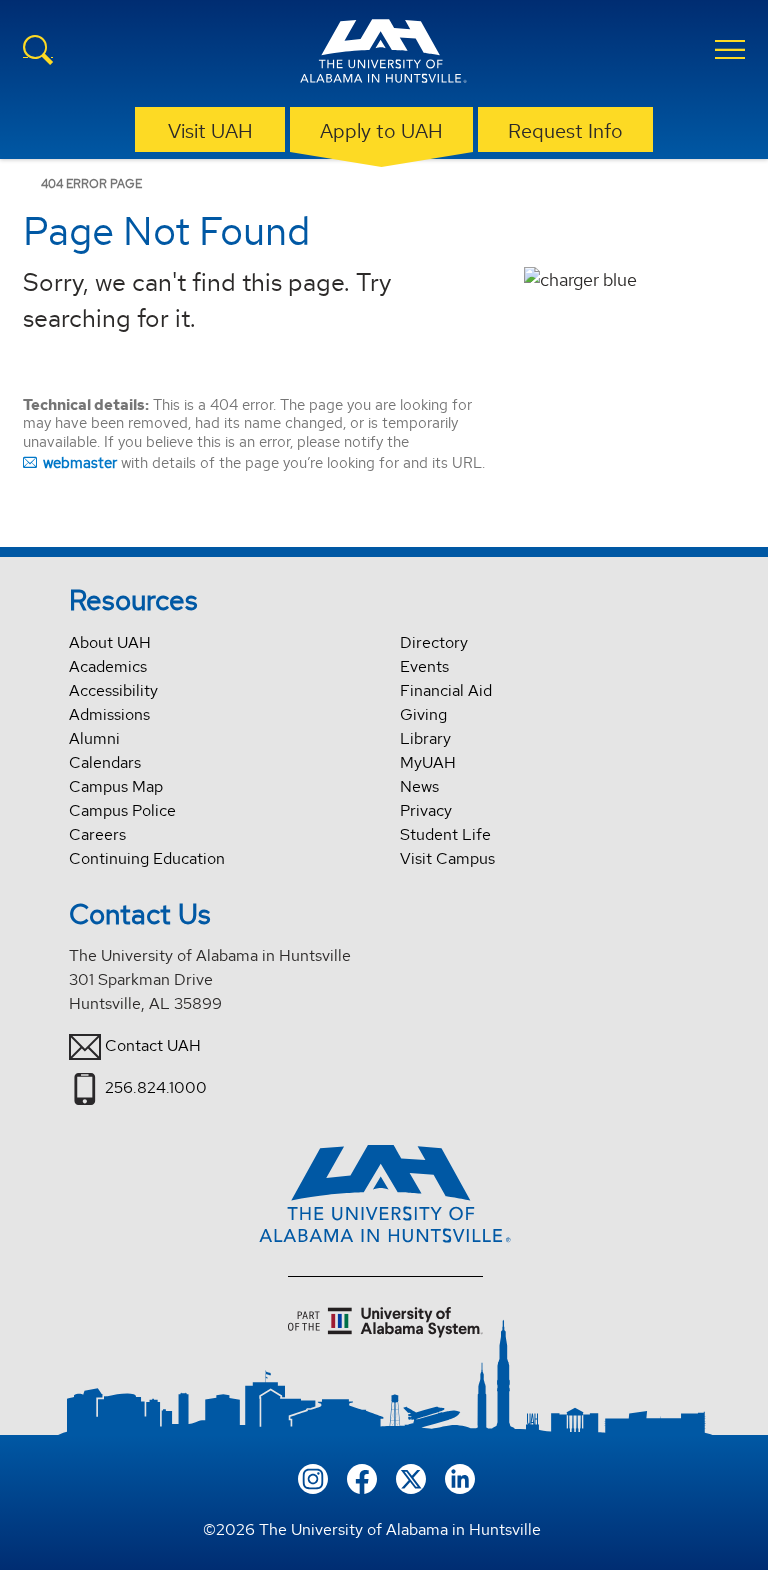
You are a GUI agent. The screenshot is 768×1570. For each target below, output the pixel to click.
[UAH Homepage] (383, 54)
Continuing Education (147, 858)
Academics (108, 666)
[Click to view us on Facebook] (362, 1476)
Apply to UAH (381, 131)
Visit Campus (447, 858)
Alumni (94, 738)
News (419, 786)
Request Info (565, 131)
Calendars (105, 762)
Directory (434, 642)
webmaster (80, 462)
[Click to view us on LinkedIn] (460, 1476)
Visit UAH (210, 131)
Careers (97, 834)
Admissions (109, 714)
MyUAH (428, 762)
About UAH (110, 642)
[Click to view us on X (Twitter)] (411, 1476)
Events (424, 666)
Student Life (445, 834)
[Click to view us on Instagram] (313, 1476)
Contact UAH (153, 1045)
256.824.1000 (156, 1087)
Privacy (426, 810)
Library (425, 738)
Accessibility (113, 690)
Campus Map (116, 786)
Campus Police (122, 810)
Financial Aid (446, 690)
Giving (423, 714)
